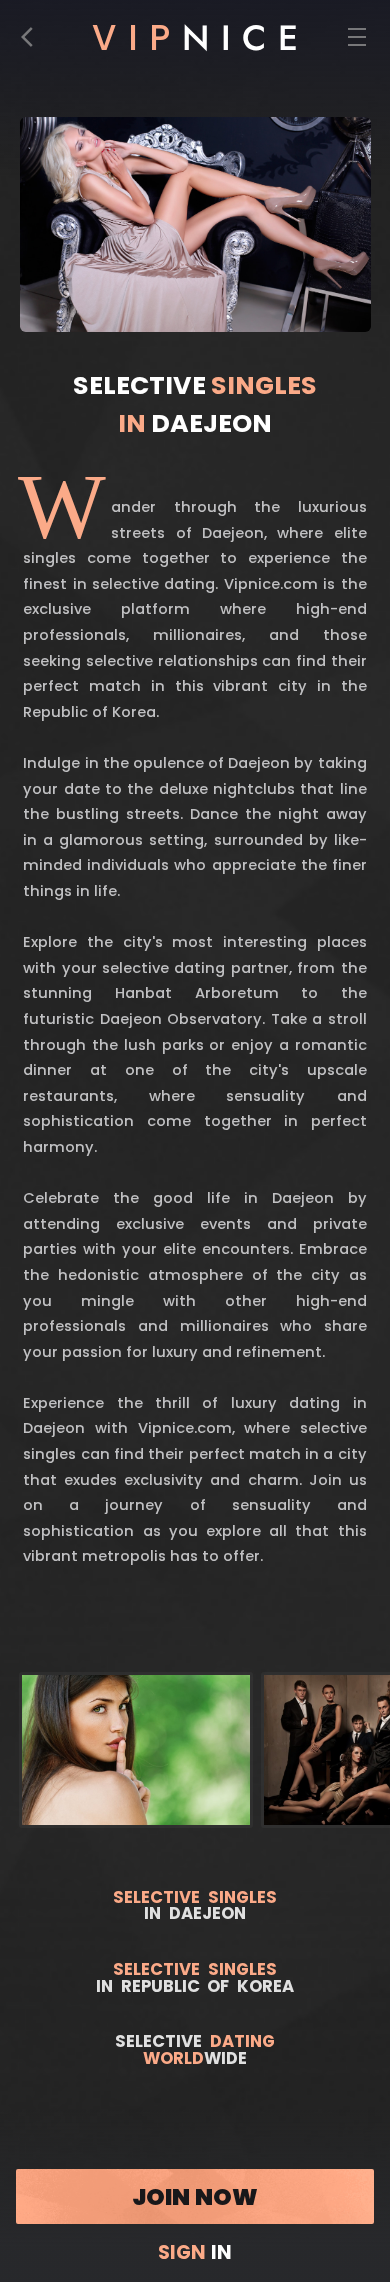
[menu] (356, 42)
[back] (32, 42)
